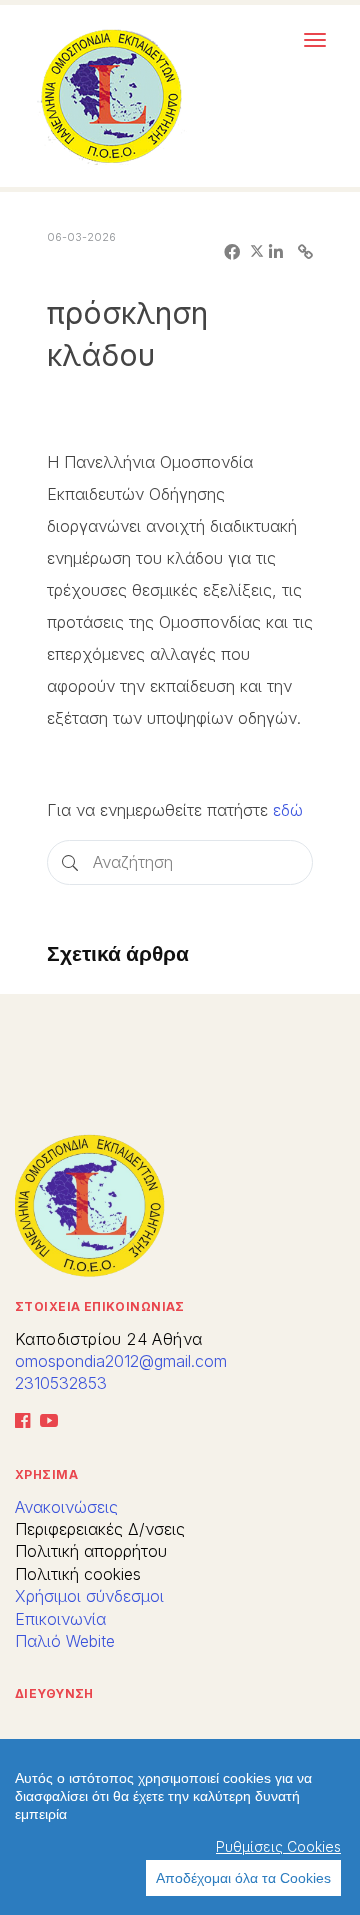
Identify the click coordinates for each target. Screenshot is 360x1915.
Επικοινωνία (60, 1619)
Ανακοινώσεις (66, 1507)
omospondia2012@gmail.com (121, 1361)
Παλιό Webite (65, 1641)
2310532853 (61, 1383)
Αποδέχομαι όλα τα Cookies (243, 1878)
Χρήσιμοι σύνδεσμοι (89, 1596)
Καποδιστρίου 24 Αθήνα (108, 1339)
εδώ (285, 810)
